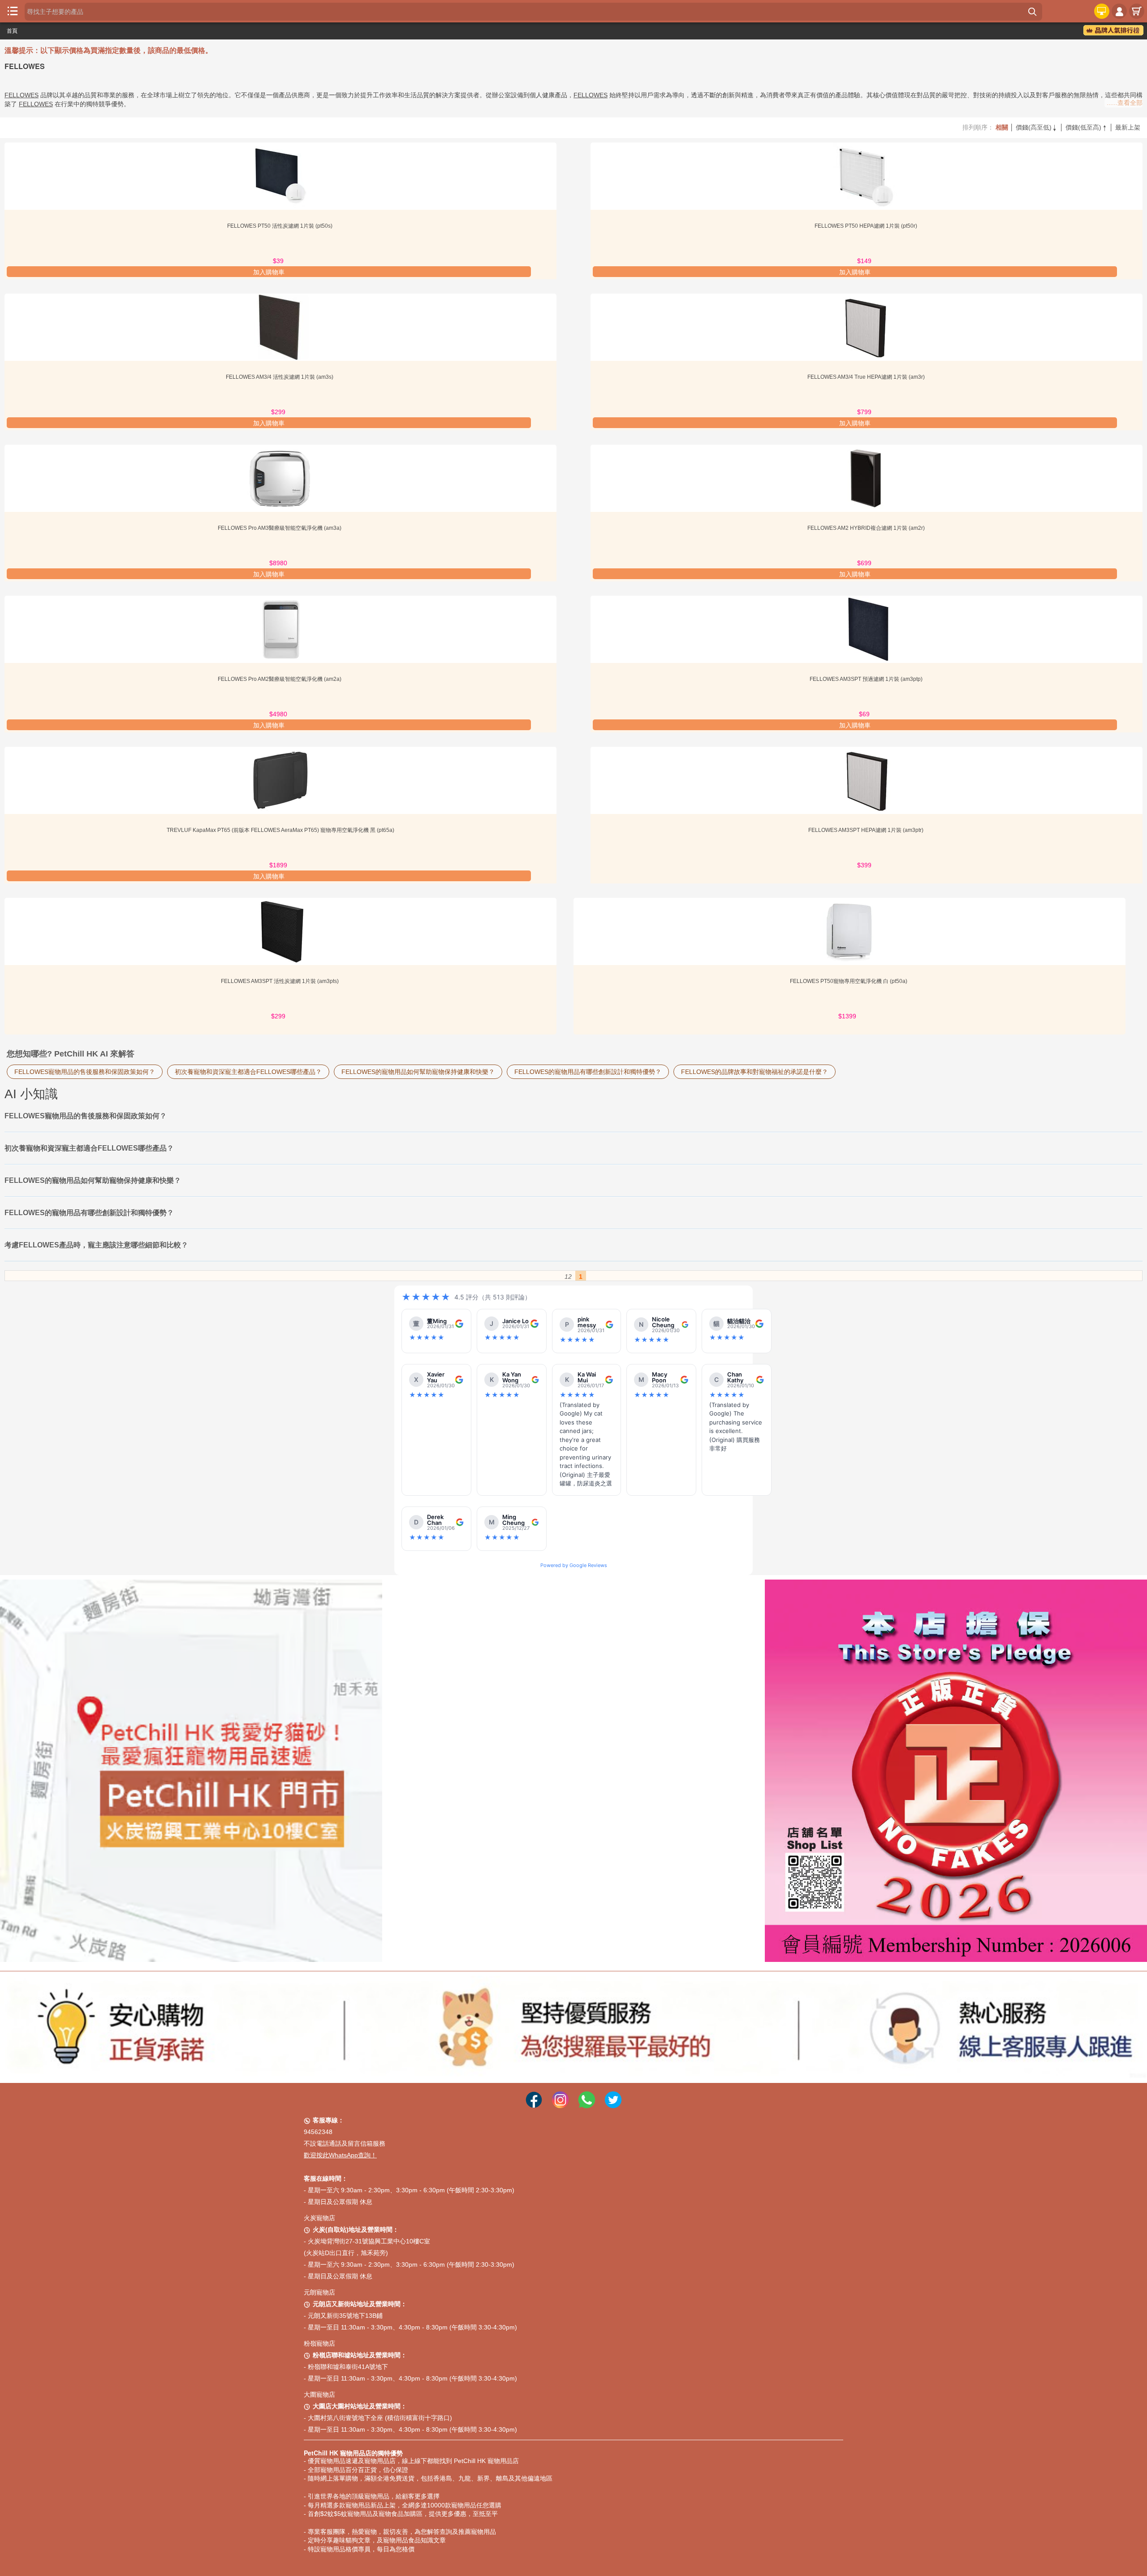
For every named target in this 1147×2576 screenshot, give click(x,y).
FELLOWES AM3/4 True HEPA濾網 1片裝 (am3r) (867, 377)
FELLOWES (22, 95)
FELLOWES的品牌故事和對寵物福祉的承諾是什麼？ (755, 1072)
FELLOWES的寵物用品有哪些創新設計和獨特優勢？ (588, 1072)
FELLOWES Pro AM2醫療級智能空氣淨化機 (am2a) (280, 679)
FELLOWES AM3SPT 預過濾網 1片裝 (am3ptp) (867, 679)
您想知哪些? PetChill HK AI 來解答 (71, 1054)
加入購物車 (269, 272)
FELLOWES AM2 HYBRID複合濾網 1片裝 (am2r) (867, 528)
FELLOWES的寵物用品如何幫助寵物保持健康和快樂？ (418, 1072)
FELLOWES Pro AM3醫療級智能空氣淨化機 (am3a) (280, 528)
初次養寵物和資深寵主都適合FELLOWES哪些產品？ (248, 1072)
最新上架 (1128, 127)
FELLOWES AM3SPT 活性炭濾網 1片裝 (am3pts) (280, 981)
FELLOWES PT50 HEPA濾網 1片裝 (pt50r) (867, 226)
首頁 (12, 31)
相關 (1002, 127)
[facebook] (534, 2093)
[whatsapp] (587, 2093)
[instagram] (560, 2093)
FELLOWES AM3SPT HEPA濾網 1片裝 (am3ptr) (867, 830)
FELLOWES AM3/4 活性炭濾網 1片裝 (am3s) (280, 377)
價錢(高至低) (1037, 127)
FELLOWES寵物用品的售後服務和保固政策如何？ (85, 1072)
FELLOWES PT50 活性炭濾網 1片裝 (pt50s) (280, 226)
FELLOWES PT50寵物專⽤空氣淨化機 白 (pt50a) (849, 981)
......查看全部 (1125, 103)
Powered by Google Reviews (574, 1565)
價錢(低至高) (1087, 127)
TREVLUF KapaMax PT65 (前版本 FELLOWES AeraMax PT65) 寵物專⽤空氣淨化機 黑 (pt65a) (280, 830)
